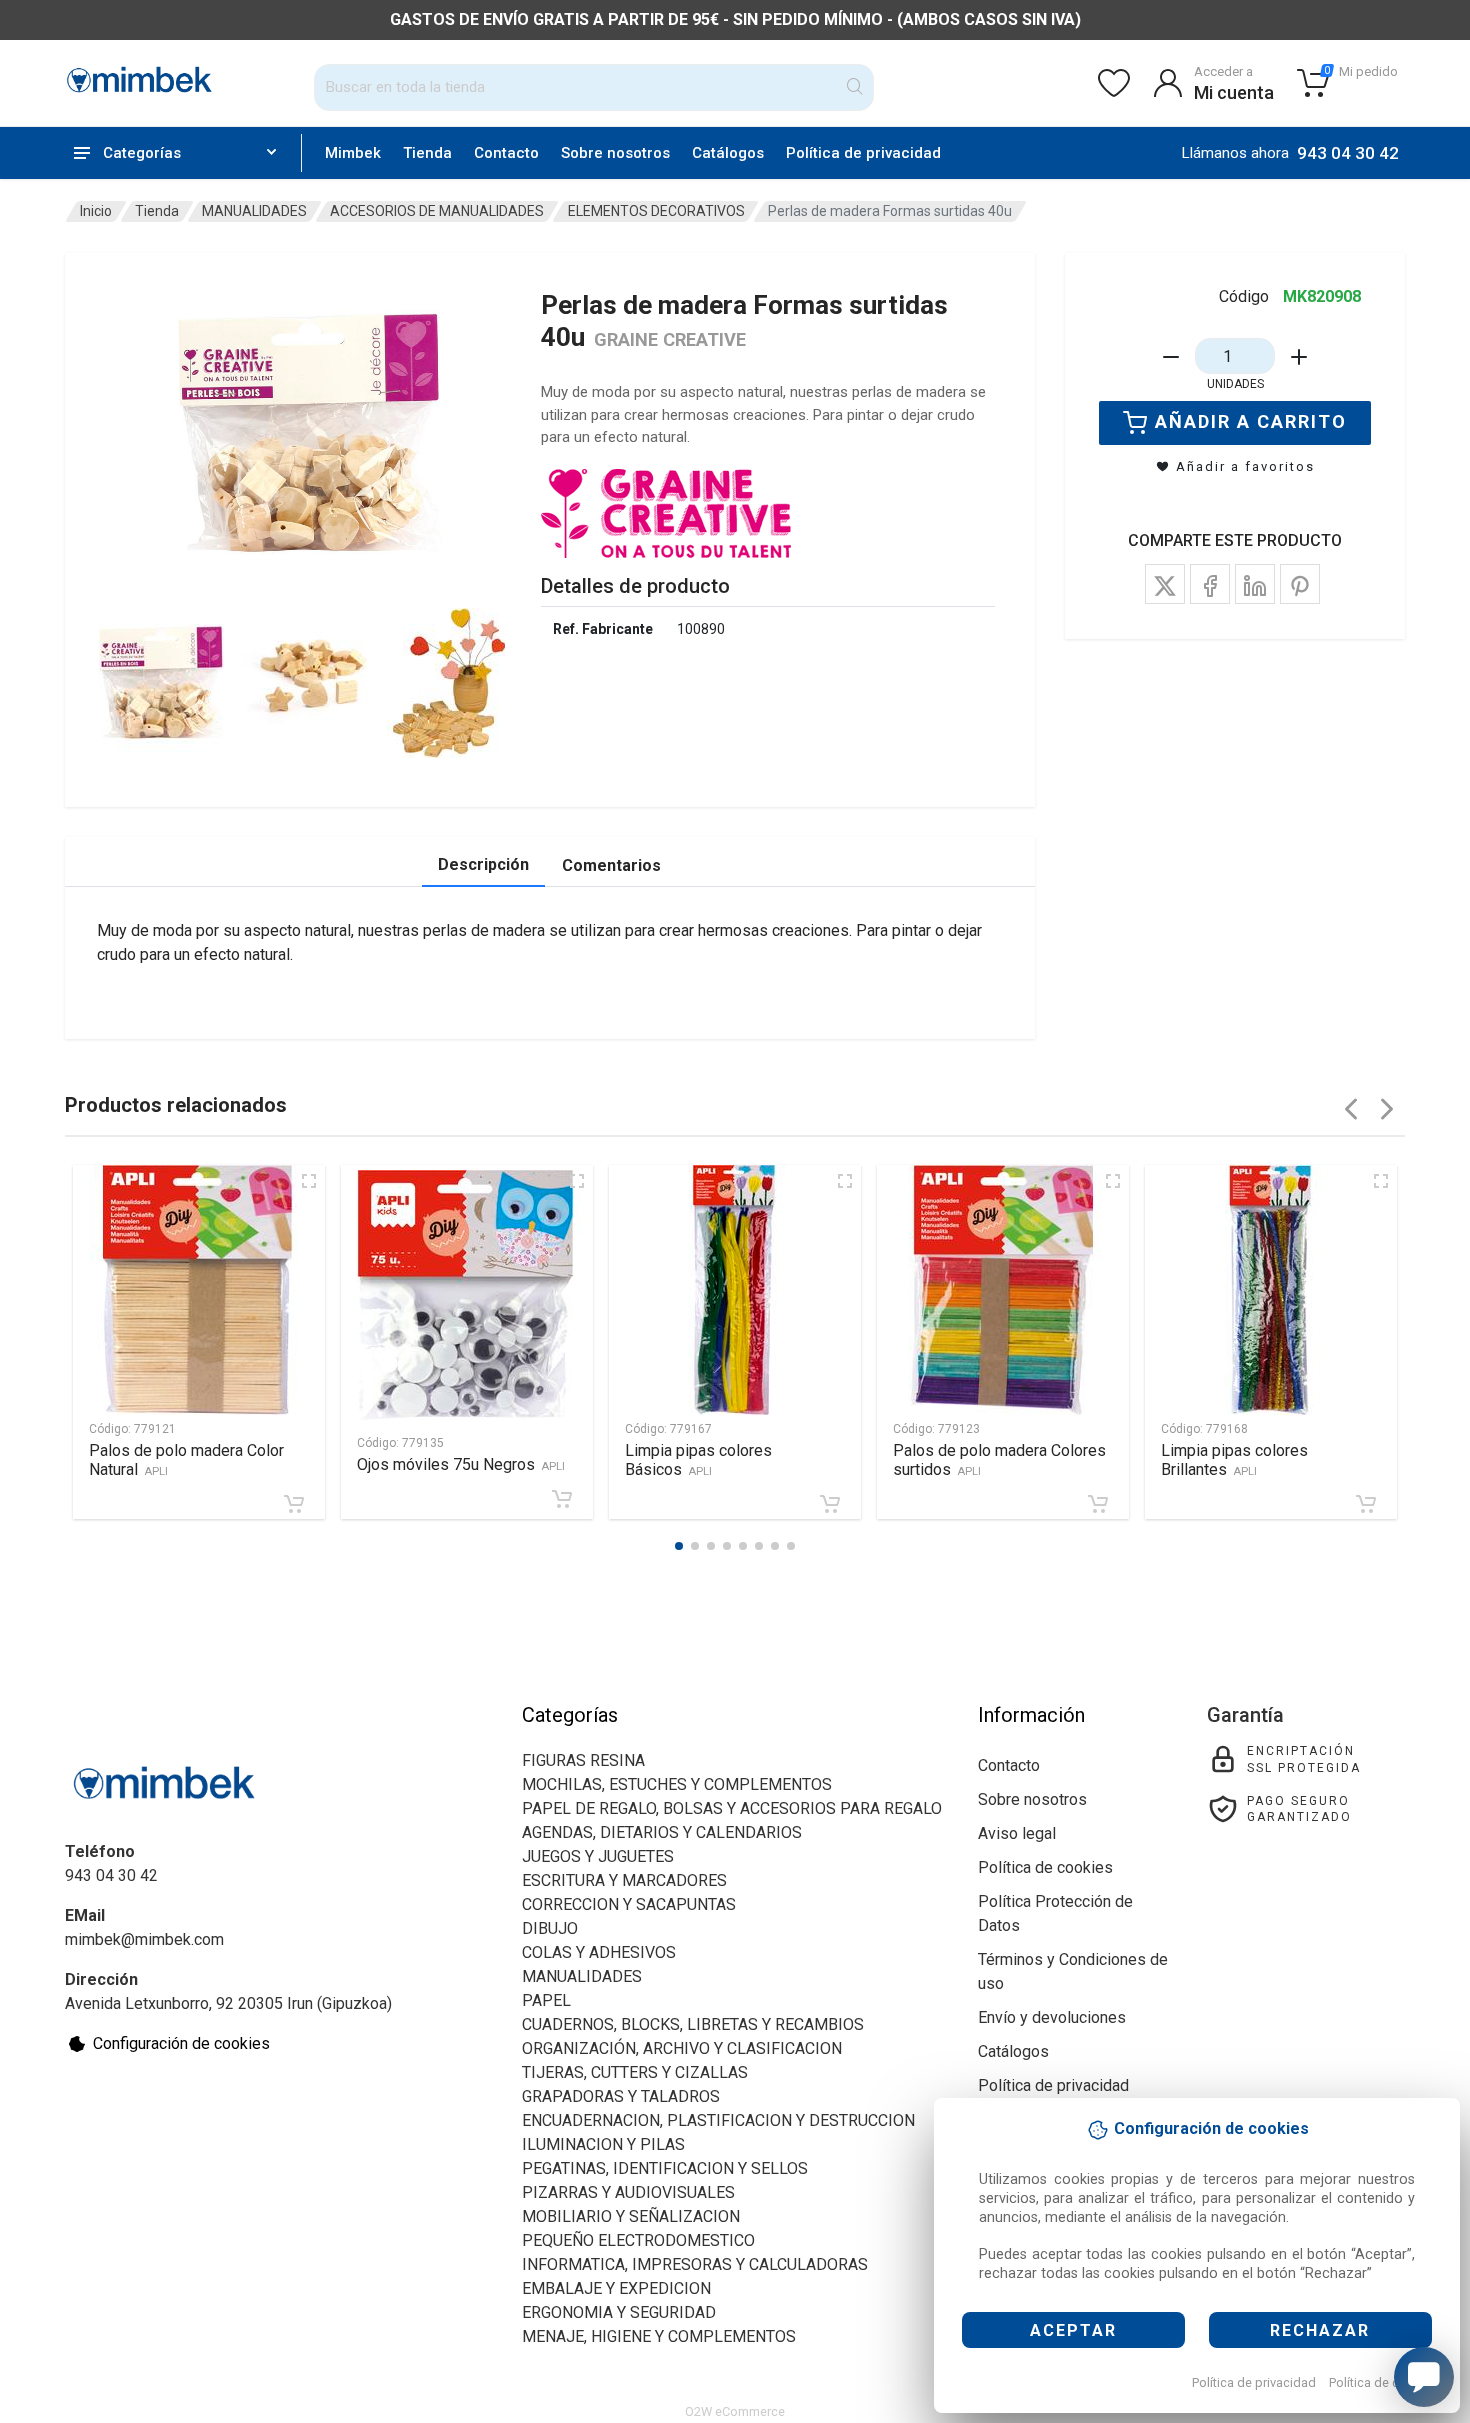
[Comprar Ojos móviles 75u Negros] (562, 1499)
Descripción (483, 864)
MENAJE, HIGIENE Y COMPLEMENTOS (659, 2336)
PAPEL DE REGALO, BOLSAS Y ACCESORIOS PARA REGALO (732, 1808)
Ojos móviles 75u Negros (461, 1464)
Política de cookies (1383, 2382)
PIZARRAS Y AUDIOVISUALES (628, 2192)
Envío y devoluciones (1052, 2017)
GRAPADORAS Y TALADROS (621, 2096)
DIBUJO (550, 1928)
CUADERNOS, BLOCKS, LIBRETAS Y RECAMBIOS (693, 2024)
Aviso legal (1017, 1833)
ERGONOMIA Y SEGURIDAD (619, 2312)
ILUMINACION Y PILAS (603, 2144)
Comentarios (611, 865)
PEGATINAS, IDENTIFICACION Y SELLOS (665, 2168)
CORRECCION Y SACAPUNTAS (629, 1904)
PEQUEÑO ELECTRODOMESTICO (638, 2240)
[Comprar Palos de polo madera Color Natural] (294, 1504)
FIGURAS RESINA (583, 1760)
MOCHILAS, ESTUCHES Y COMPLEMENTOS (677, 1784)
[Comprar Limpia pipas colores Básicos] (830, 1504)
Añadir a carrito (1251, 421)
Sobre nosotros (615, 153)
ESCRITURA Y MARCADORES (624, 1880)
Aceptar (1073, 2330)
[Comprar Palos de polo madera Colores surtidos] (1098, 1504)
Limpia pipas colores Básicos (698, 1460)
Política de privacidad (1254, 2382)
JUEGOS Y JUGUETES (598, 1856)
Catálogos (728, 153)
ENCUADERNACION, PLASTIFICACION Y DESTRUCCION (718, 2120)
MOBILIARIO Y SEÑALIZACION (631, 2216)
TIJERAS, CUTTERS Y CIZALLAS (635, 2072)
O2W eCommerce (735, 2411)
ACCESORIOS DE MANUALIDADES (437, 211)
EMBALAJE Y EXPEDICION (616, 2288)
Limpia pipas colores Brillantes (1234, 1460)
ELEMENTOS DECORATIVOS (656, 211)
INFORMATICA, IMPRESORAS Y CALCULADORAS (695, 2264)
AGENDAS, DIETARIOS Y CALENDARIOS (662, 1832)
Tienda (427, 153)
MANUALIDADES (254, 211)
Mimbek (353, 153)
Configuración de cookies (181, 2043)
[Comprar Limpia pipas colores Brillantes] (1366, 1504)
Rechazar (1320, 2330)
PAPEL (546, 2000)
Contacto (506, 153)
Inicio (96, 211)
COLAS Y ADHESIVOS (599, 1952)
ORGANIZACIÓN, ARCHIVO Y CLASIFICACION (682, 2048)
